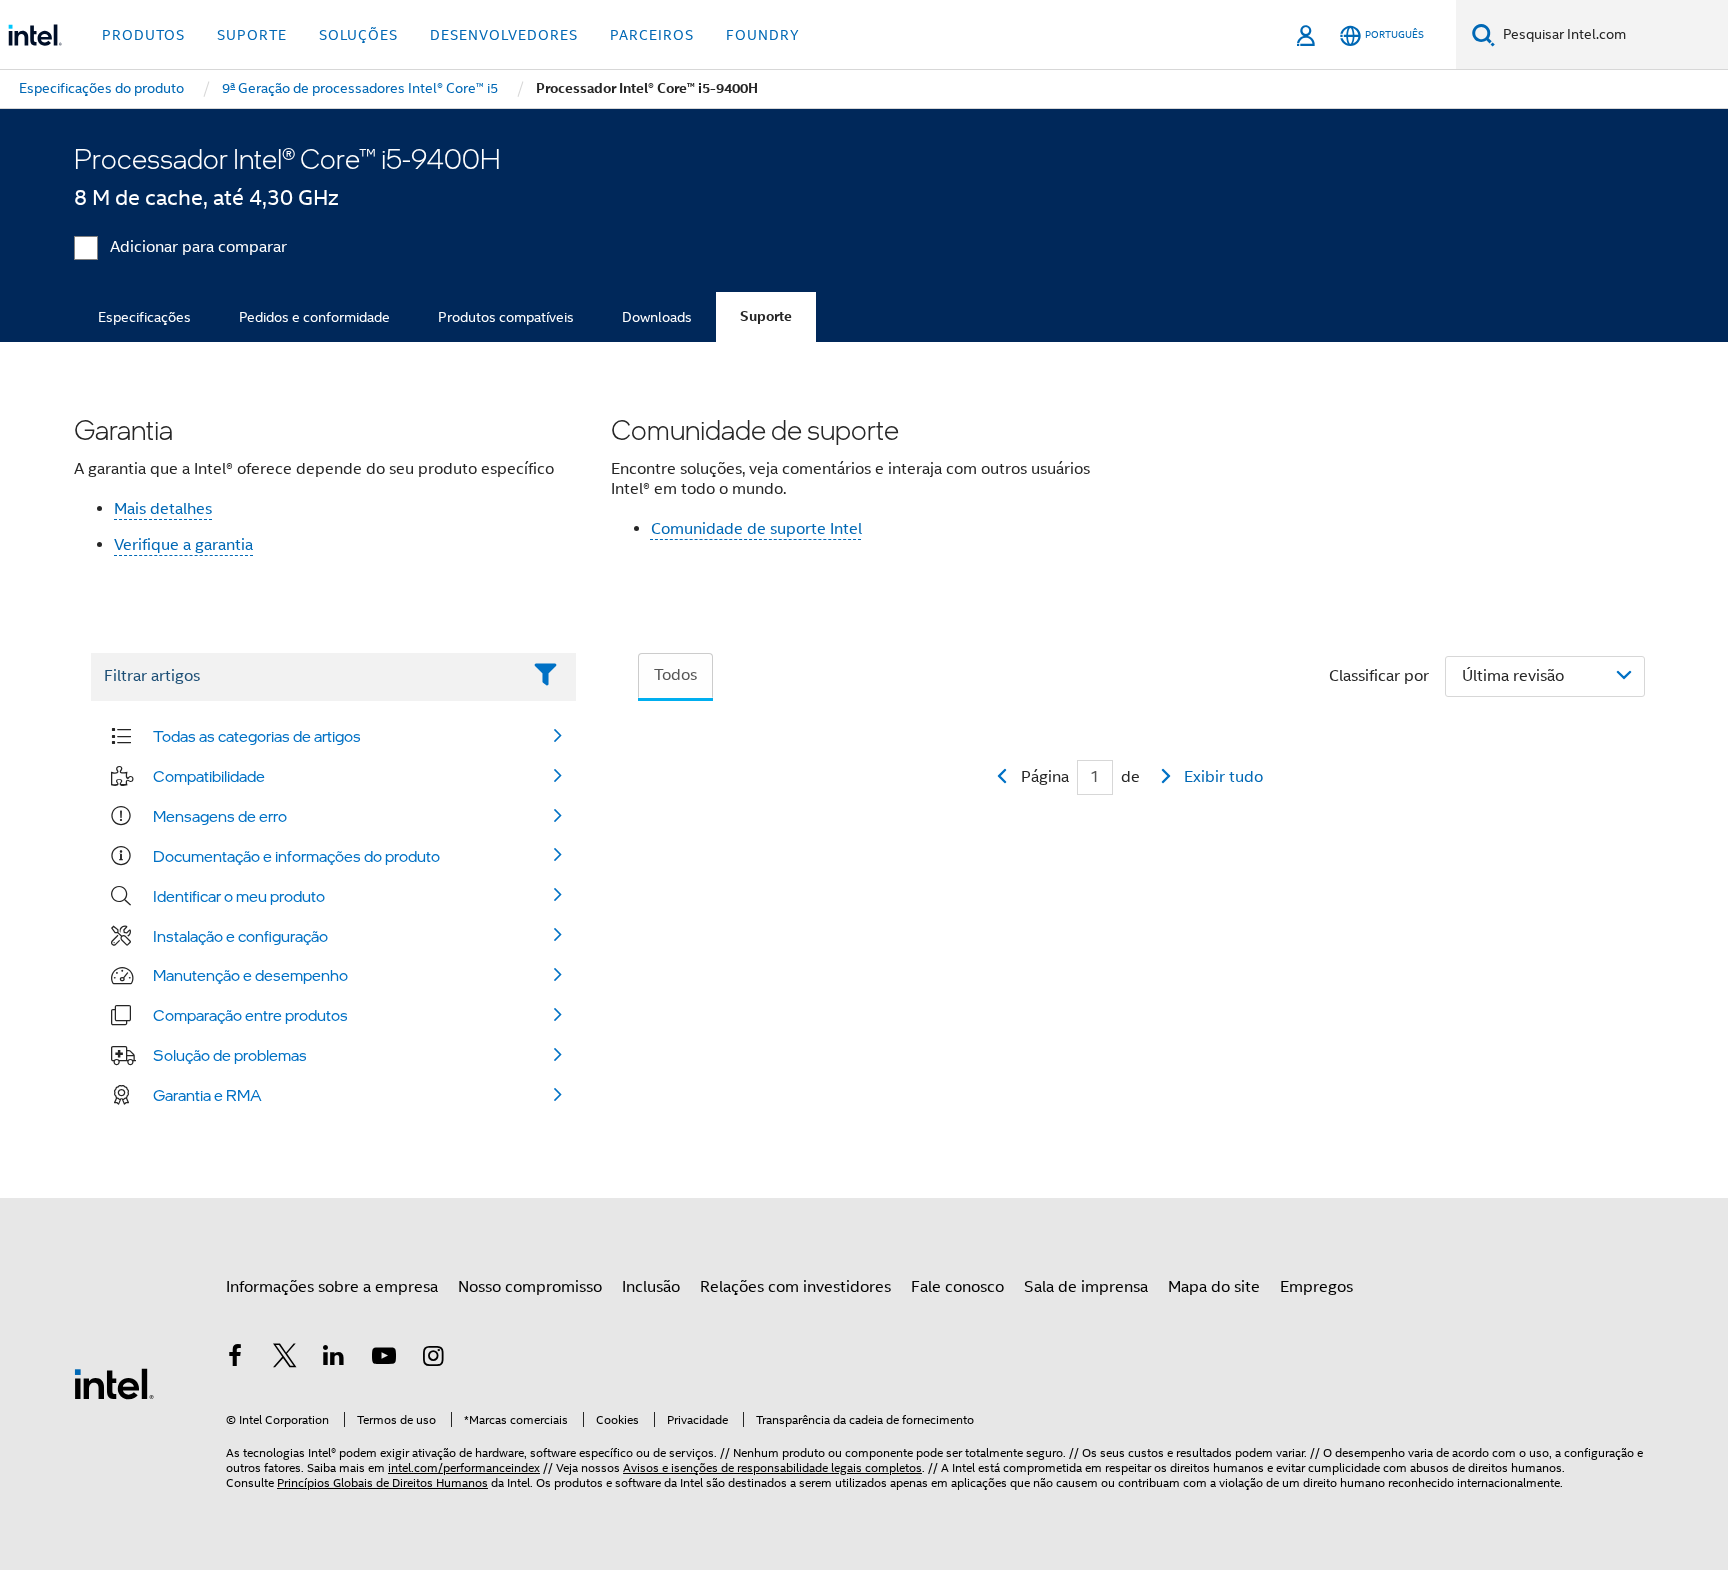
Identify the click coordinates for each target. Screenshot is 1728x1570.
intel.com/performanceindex (464, 1467)
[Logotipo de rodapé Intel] (114, 1383)
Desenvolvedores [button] (504, 35)
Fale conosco (957, 1287)
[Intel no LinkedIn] (334, 1359)
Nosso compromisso (530, 1287)
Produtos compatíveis (506, 317)
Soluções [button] (358, 35)
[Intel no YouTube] (384, 1359)
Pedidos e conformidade (314, 317)
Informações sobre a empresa (332, 1287)
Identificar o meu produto (239, 896)
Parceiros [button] (652, 35)
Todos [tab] (675, 675)
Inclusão (651, 1287)
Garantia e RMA (207, 1095)
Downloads (657, 317)
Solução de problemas (230, 1055)
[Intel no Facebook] (235, 1359)
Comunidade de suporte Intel (756, 529)
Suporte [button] (252, 35)
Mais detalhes (163, 509)
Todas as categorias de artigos (257, 736)
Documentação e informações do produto (296, 856)
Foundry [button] (763, 35)
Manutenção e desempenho (250, 975)
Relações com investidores (795, 1287)
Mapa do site (1214, 1287)
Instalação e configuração (240, 936)
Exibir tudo (1223, 777)
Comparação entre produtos (250, 1015)
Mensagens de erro (220, 816)
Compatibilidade (209, 776)
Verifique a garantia (183, 545)
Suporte (766, 316)
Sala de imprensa (1086, 1287)
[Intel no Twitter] (285, 1359)
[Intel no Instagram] (433, 1359)
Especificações (144, 317)
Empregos (1316, 1287)
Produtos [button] (143, 35)
